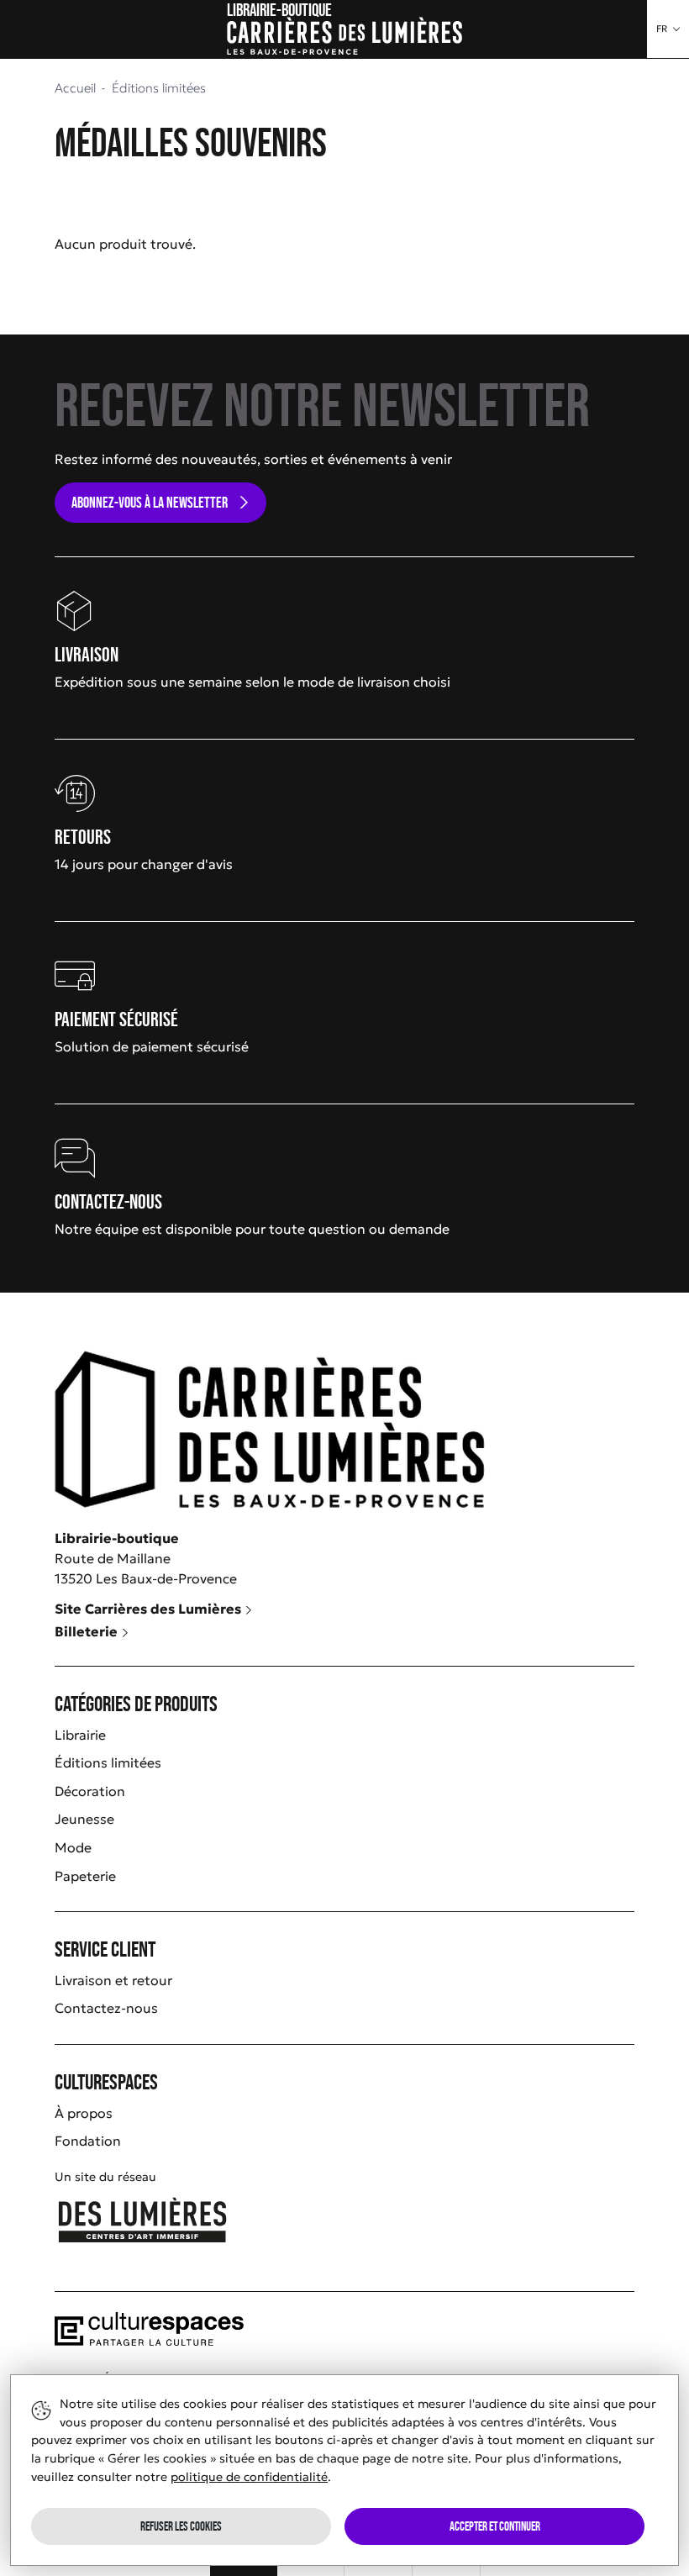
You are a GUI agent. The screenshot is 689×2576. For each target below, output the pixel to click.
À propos (84, 2113)
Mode (73, 1847)
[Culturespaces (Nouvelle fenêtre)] (149, 2341)
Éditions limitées (108, 1762)
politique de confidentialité (249, 2477)
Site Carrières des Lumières (150, 1609)
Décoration (90, 1791)
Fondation (88, 2141)
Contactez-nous (106, 2008)
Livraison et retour (113, 1980)
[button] (668, 29)
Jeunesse (84, 1819)
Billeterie (88, 1631)
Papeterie (85, 1876)
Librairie (80, 1735)
